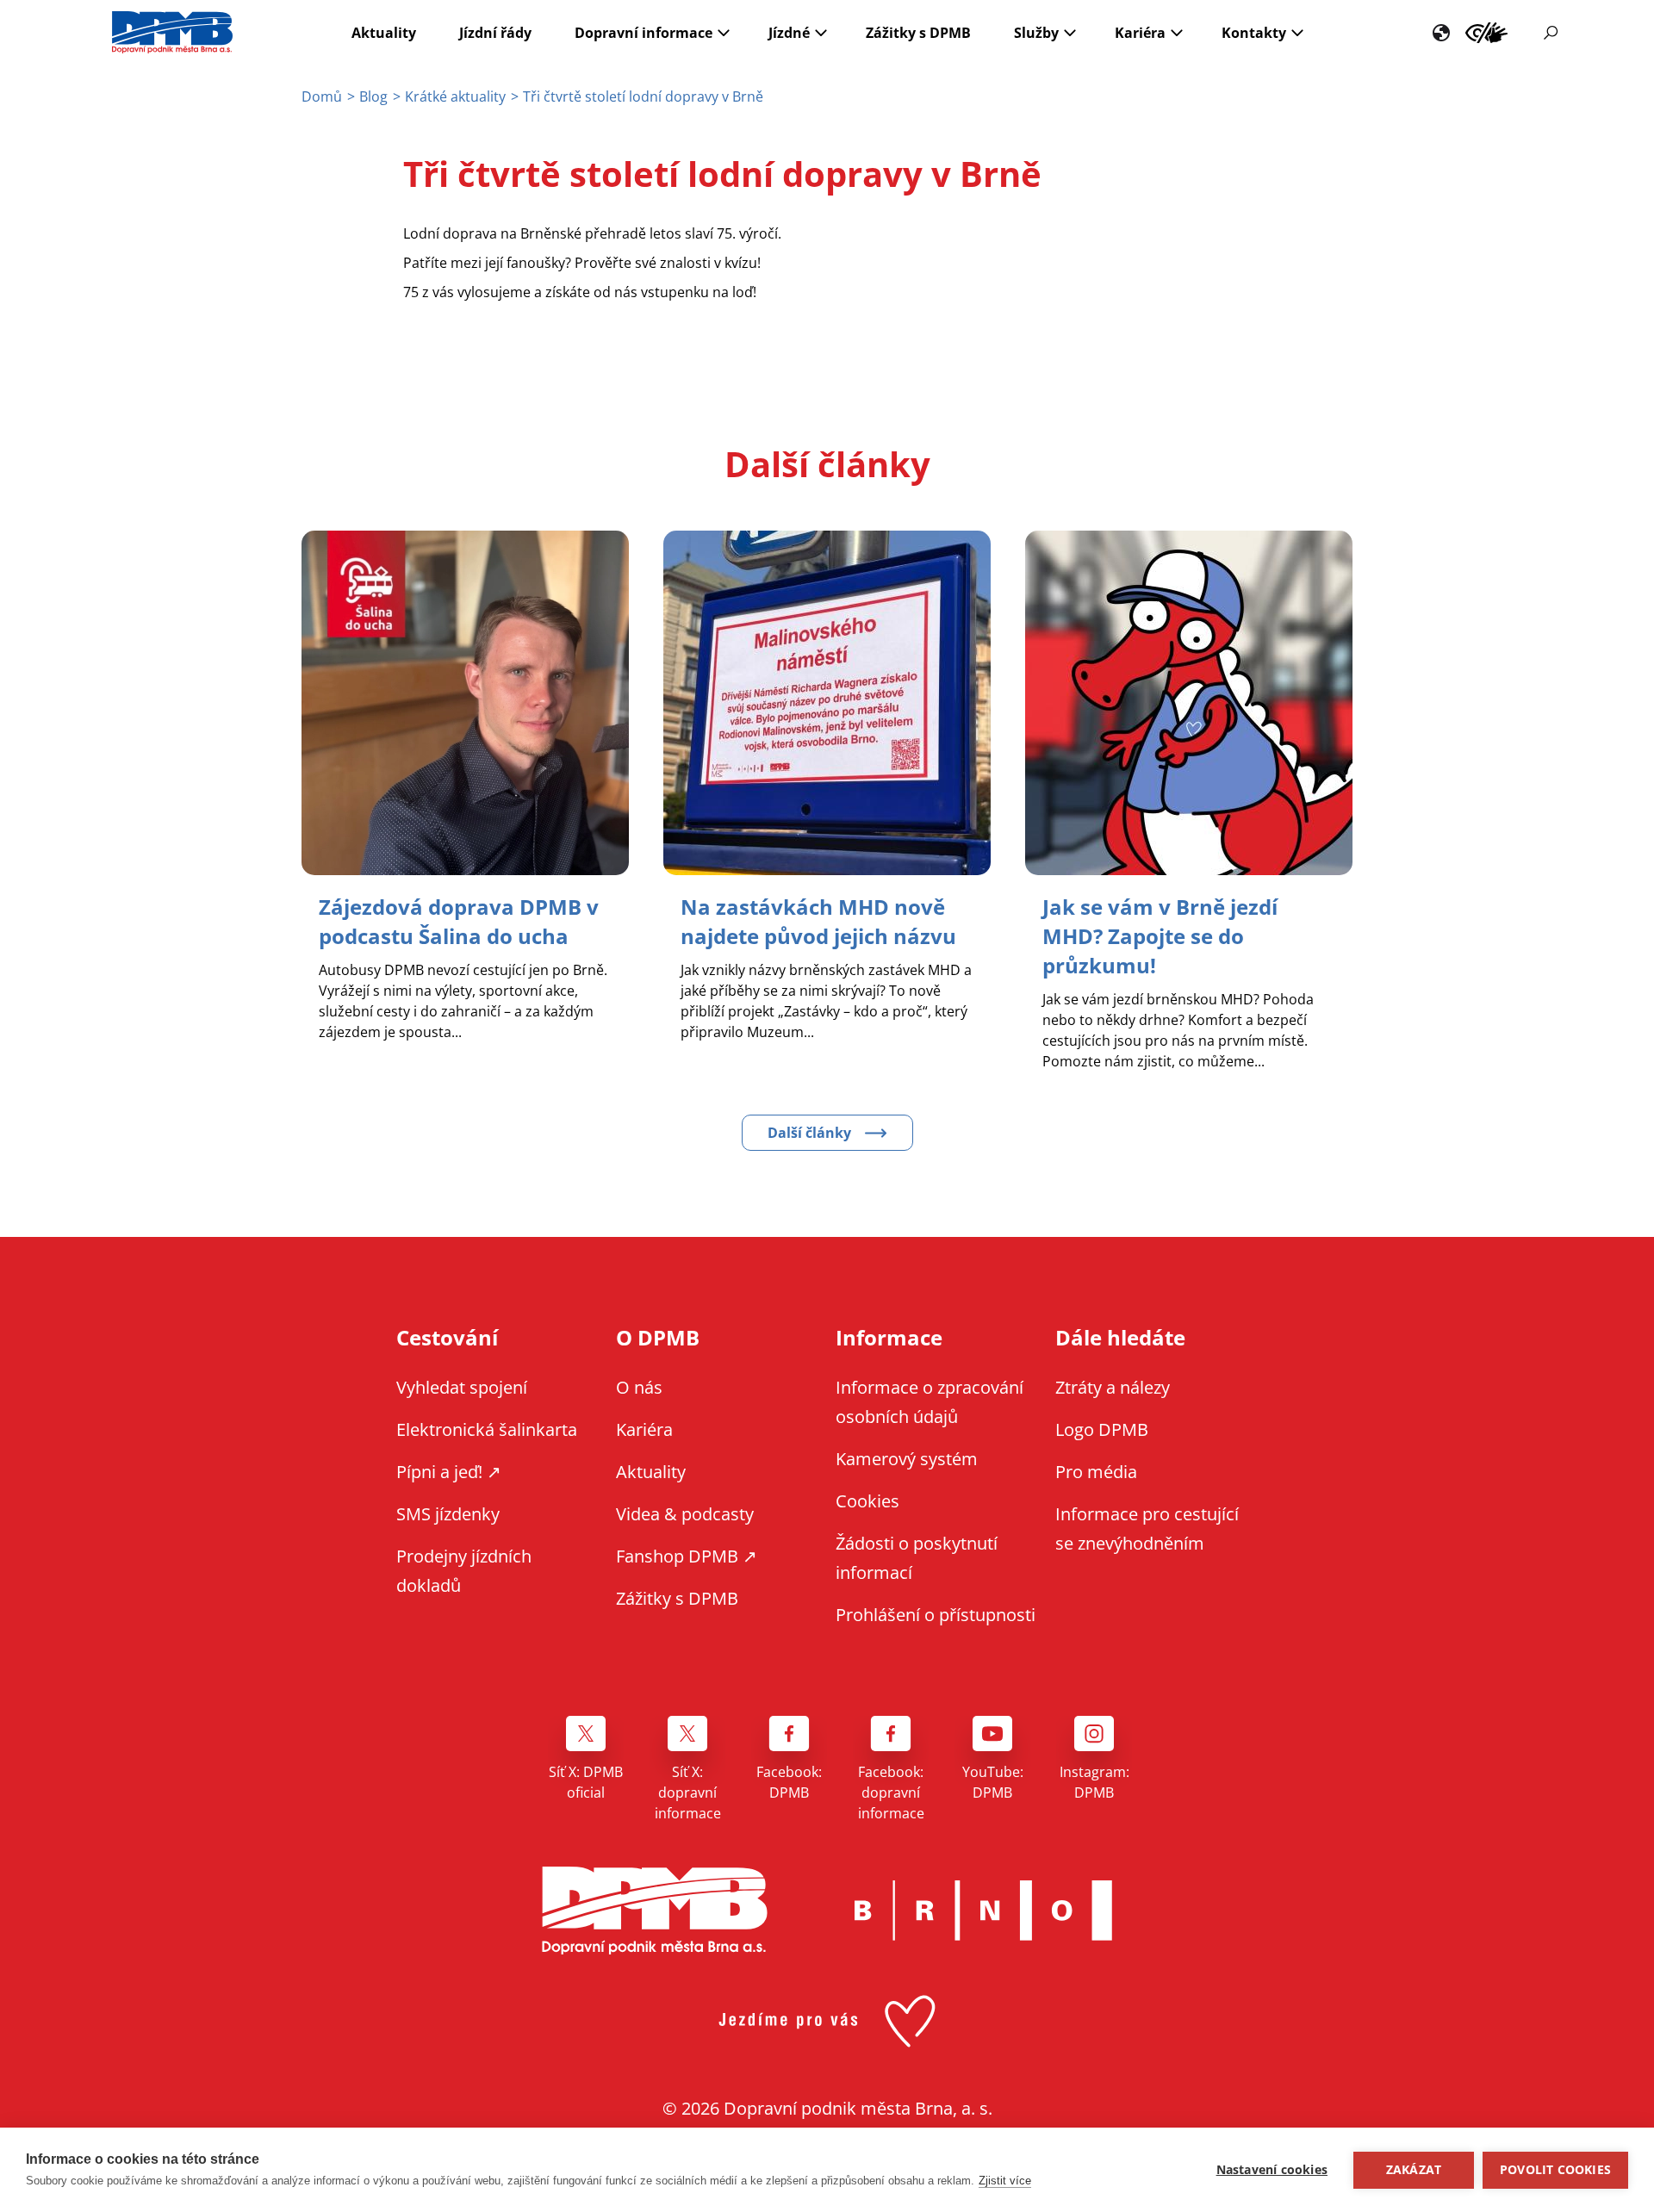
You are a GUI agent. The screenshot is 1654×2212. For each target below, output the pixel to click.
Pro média (1096, 1472)
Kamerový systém (907, 1459)
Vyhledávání (1551, 33)
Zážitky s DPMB (918, 33)
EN (1441, 33)
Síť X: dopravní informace (688, 1793)
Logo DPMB (1102, 1429)
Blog (373, 96)
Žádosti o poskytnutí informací (917, 1558)
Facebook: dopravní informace (891, 1793)
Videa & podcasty (685, 1514)
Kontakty (1254, 33)
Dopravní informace (644, 33)
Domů (322, 96)
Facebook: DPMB (789, 1782)
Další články (809, 1133)
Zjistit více (1005, 2181)
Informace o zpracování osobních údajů (930, 1402)
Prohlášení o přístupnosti (936, 1615)
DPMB (655, 1911)
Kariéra (1140, 33)
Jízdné (789, 33)
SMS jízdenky (448, 1514)
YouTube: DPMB (993, 1782)
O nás (639, 1387)
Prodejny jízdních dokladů (464, 1571)
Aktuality (384, 33)
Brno (983, 1911)
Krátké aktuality (455, 96)
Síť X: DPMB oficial (586, 1782)
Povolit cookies (1555, 2170)
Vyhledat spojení (462, 1387)
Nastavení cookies (1272, 2170)
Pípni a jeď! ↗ (449, 1472)
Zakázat (1414, 2170)
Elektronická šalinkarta (487, 1429)
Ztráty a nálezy (1113, 1387)
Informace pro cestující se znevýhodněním (1486, 33)
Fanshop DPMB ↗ (687, 1556)
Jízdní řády (495, 33)
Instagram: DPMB (1094, 1782)
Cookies (867, 1501)
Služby (1036, 33)
